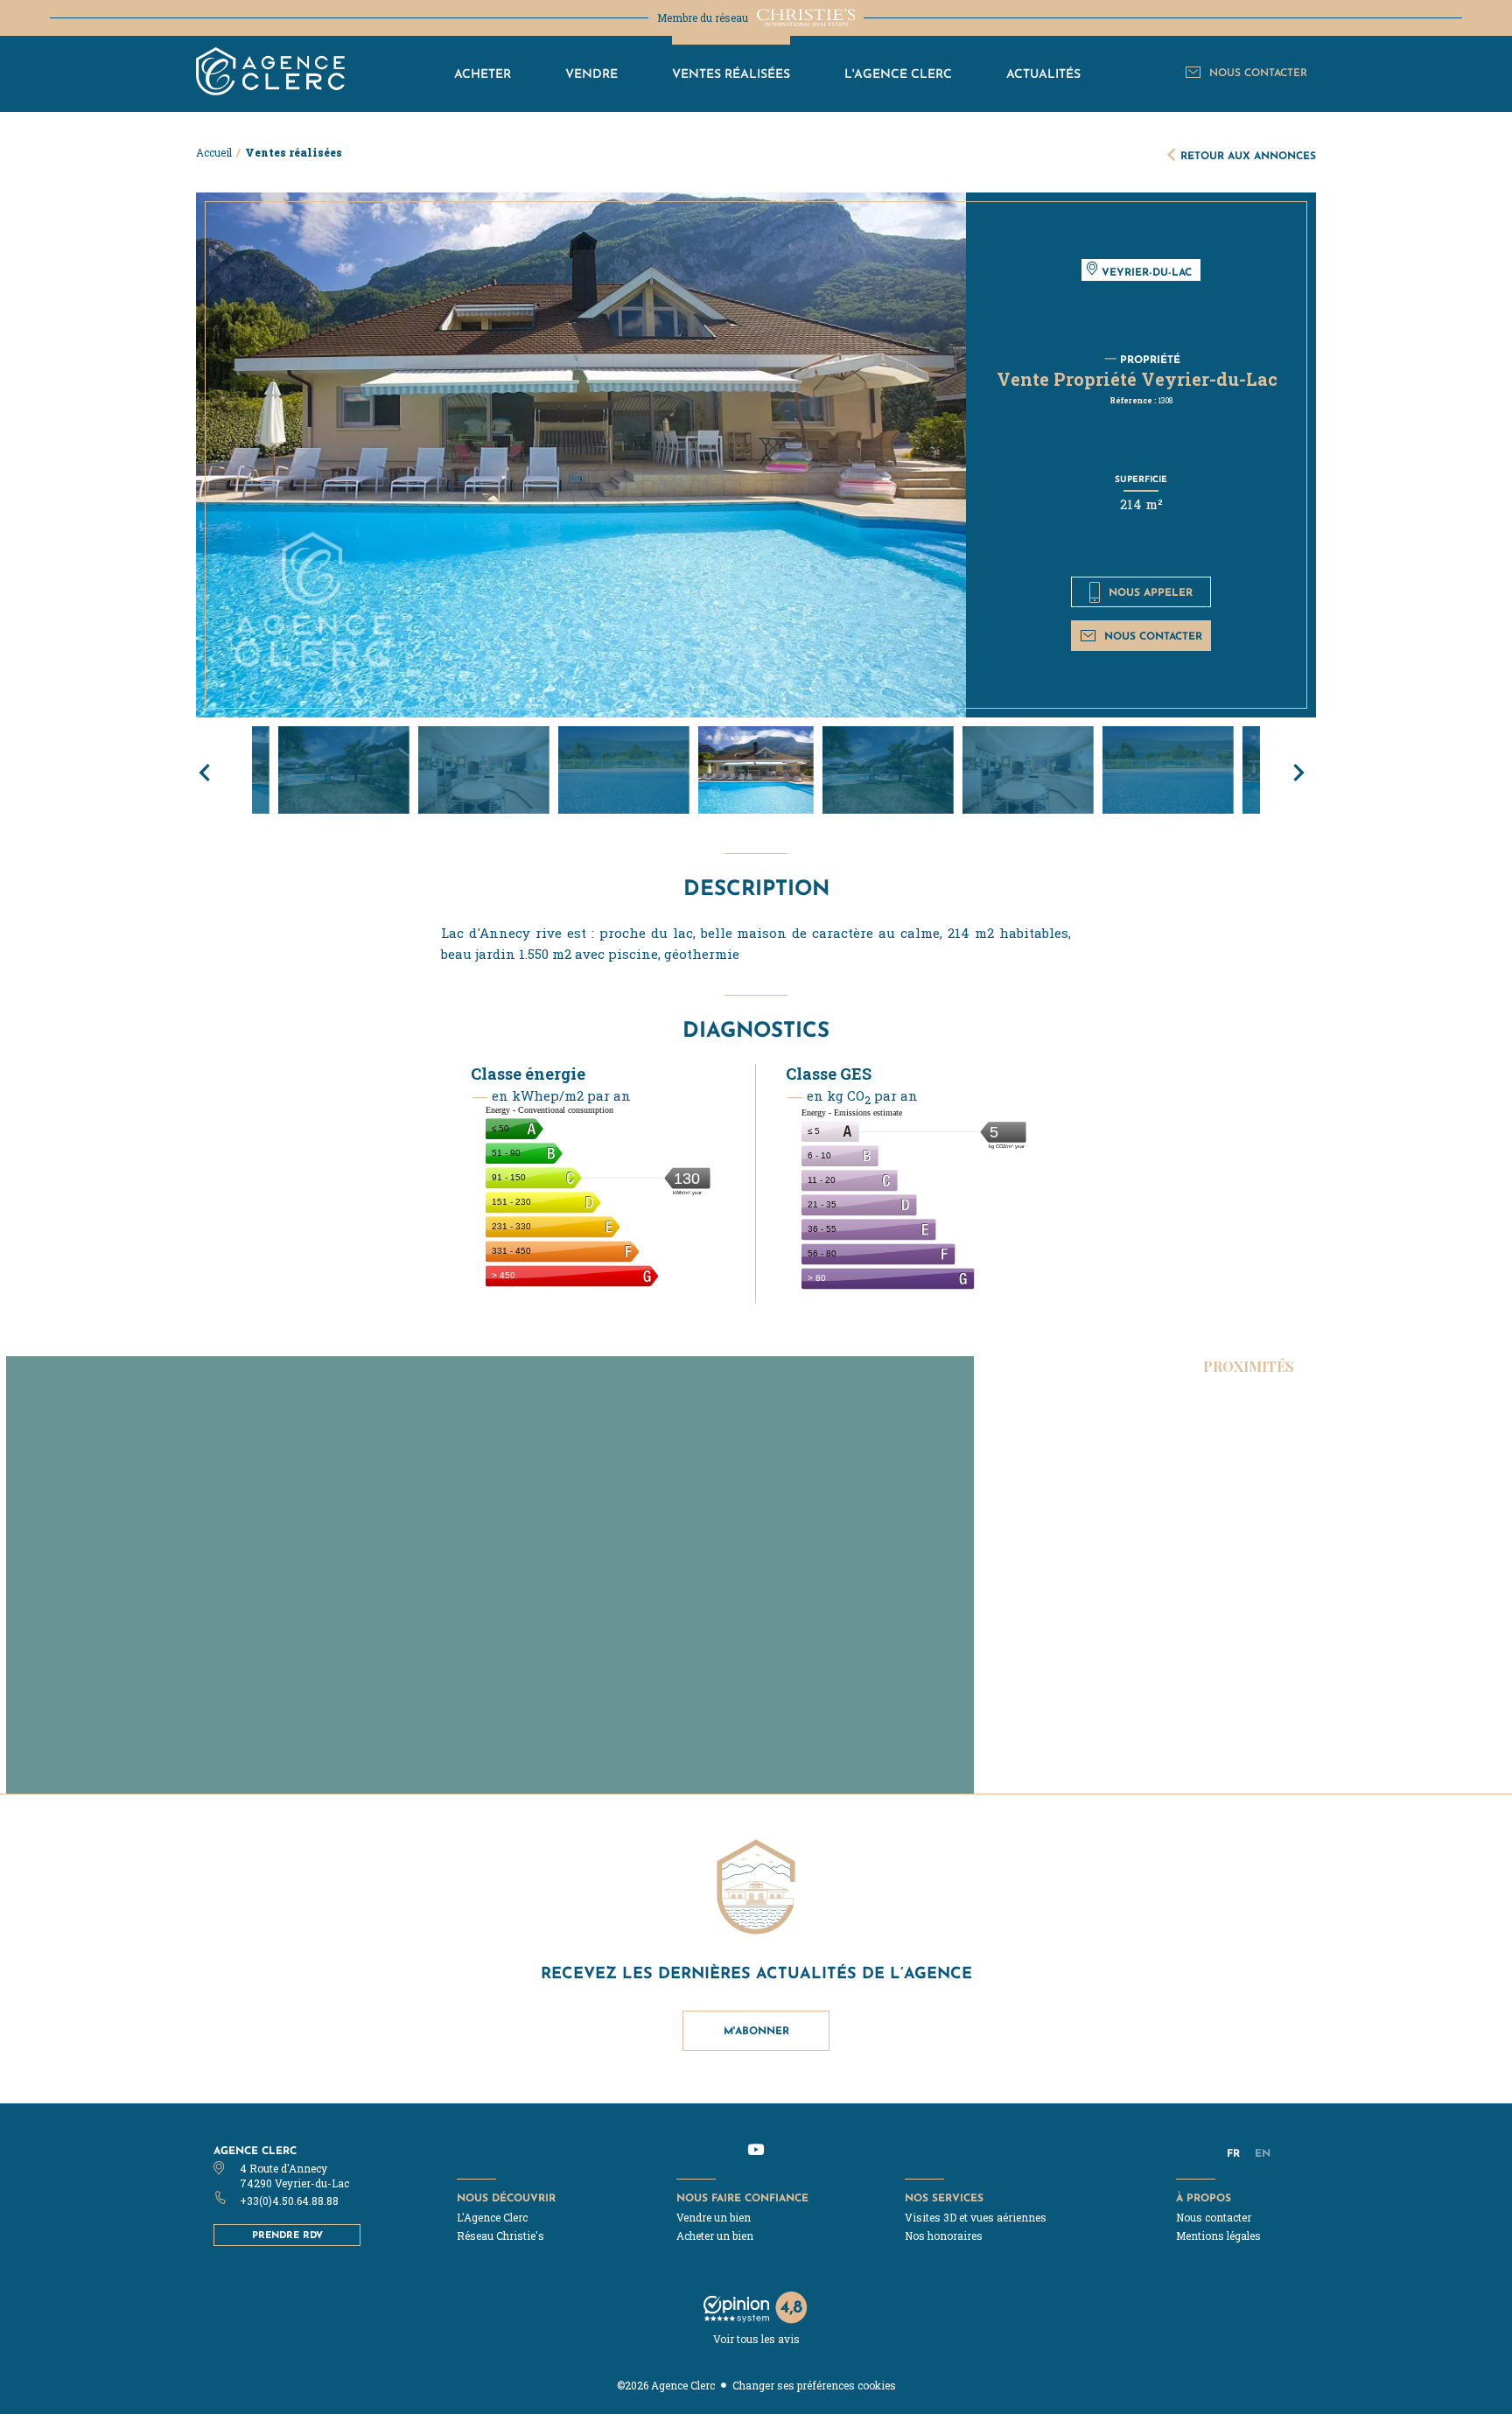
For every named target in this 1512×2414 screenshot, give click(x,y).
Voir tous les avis (756, 2339)
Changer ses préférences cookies (814, 2385)
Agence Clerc (255, 2150)
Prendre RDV (287, 2235)
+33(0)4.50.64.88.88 (289, 2201)
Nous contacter (1153, 636)
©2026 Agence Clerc (666, 2385)
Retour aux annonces (1248, 155)
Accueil (214, 152)
